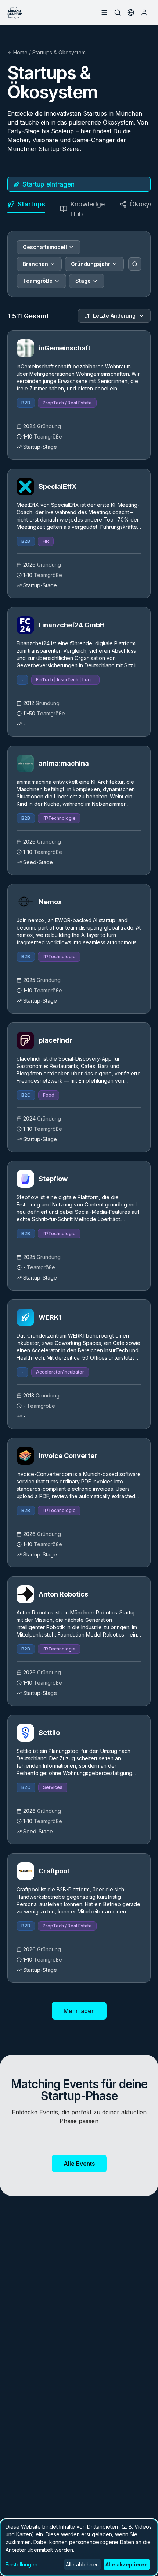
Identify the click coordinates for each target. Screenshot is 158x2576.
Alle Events (79, 2164)
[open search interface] (118, 12)
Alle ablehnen (82, 2564)
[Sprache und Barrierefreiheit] (131, 12)
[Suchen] (135, 264)
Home (20, 52)
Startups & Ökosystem (59, 52)
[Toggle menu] (104, 12)
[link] (79, 395)
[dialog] (79, 2547)
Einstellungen (21, 2564)
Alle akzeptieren (127, 2564)
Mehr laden (79, 2011)
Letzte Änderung (114, 316)
